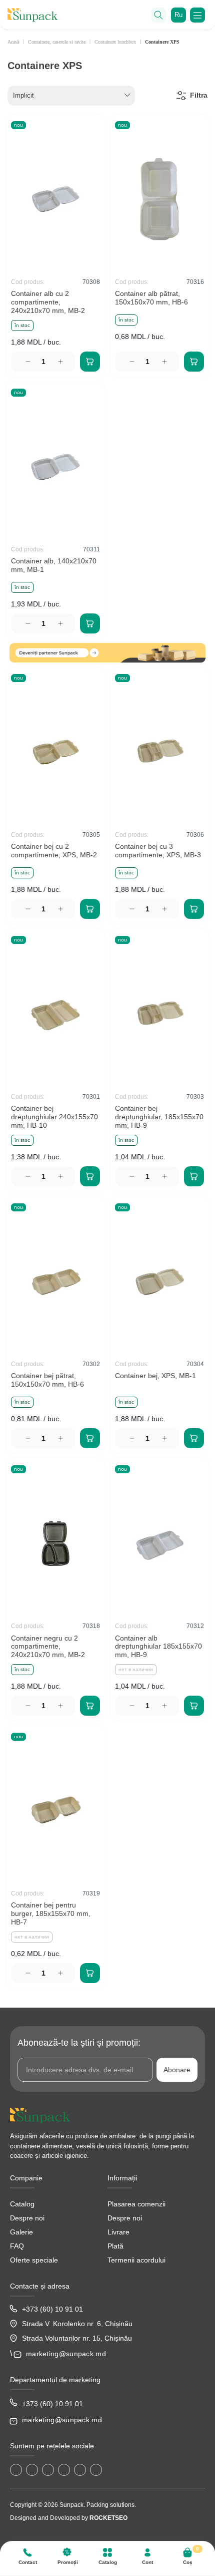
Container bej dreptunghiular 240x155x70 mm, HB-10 (54, 1117)
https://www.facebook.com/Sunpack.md (16, 2470)
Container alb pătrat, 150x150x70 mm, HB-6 (151, 298)
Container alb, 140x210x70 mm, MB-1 (54, 565)
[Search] (158, 15)
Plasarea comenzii (136, 2204)
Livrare (118, 2232)
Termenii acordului (136, 2260)
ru (178, 15)
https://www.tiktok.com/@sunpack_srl (48, 2470)
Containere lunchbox (115, 42)
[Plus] (62, 362)
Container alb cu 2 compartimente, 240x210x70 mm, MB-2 (48, 302)
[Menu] (197, 15)
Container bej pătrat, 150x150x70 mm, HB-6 (47, 1380)
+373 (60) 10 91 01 (52, 2309)
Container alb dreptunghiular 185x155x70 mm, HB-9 (158, 1647)
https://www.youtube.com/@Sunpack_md (64, 2470)
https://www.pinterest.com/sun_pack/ (96, 2470)
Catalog (22, 2204)
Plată (115, 2246)
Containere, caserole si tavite (57, 42)
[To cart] (90, 362)
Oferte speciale (34, 2260)
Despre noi (27, 2218)
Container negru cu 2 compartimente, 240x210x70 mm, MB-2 (48, 1647)
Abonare (177, 2070)
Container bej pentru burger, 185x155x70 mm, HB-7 (51, 1913)
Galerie (21, 2232)
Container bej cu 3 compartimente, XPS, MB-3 (158, 851)
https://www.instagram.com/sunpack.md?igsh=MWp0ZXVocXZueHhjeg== (32, 2470)
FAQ (17, 2246)
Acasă (13, 42)
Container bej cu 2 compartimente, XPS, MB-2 (54, 851)
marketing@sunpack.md (66, 2354)
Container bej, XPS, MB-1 (155, 1376)
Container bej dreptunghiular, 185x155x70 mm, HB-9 (159, 1117)
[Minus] (25, 362)
